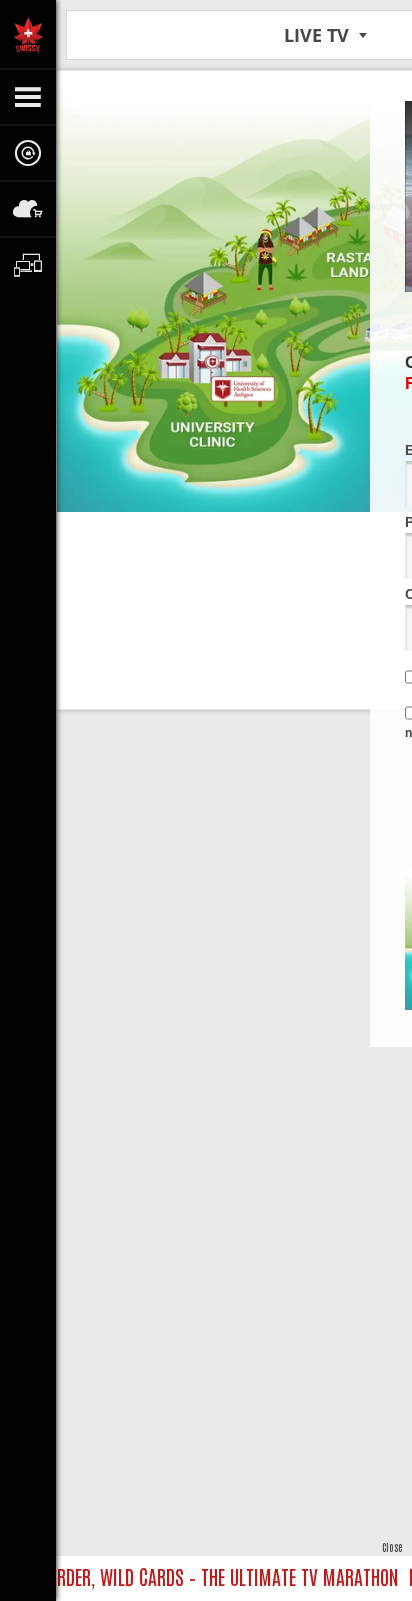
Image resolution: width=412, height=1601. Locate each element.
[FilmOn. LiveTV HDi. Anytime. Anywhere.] (28, 34)
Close (392, 1546)
